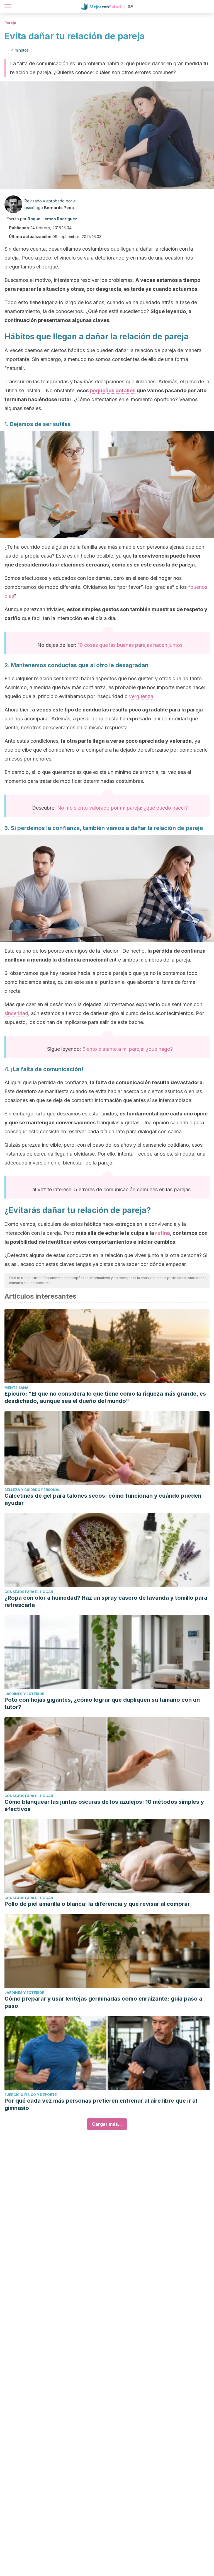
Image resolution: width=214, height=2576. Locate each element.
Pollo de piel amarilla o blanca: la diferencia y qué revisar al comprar (97, 1904)
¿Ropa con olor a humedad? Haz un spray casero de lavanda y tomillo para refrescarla (106, 1601)
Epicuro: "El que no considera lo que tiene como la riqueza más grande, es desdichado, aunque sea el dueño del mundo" (105, 1397)
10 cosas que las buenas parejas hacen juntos (130, 645)
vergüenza (141, 696)
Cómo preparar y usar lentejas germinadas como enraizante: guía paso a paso (103, 2002)
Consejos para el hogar (29, 1592)
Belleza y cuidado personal (32, 1490)
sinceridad (16, 1013)
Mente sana (16, 1388)
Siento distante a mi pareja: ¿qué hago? (128, 1049)
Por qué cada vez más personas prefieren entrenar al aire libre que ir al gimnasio (101, 2104)
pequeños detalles (113, 390)
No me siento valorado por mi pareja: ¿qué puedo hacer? (122, 808)
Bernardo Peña (59, 208)
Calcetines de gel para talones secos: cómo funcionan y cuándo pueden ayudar (103, 1499)
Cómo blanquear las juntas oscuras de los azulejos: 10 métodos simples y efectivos (104, 1805)
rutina (163, 1233)
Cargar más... (107, 2124)
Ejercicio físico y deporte (31, 2095)
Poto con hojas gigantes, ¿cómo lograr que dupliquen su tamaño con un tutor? (102, 1703)
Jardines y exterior (24, 1694)
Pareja (10, 23)
